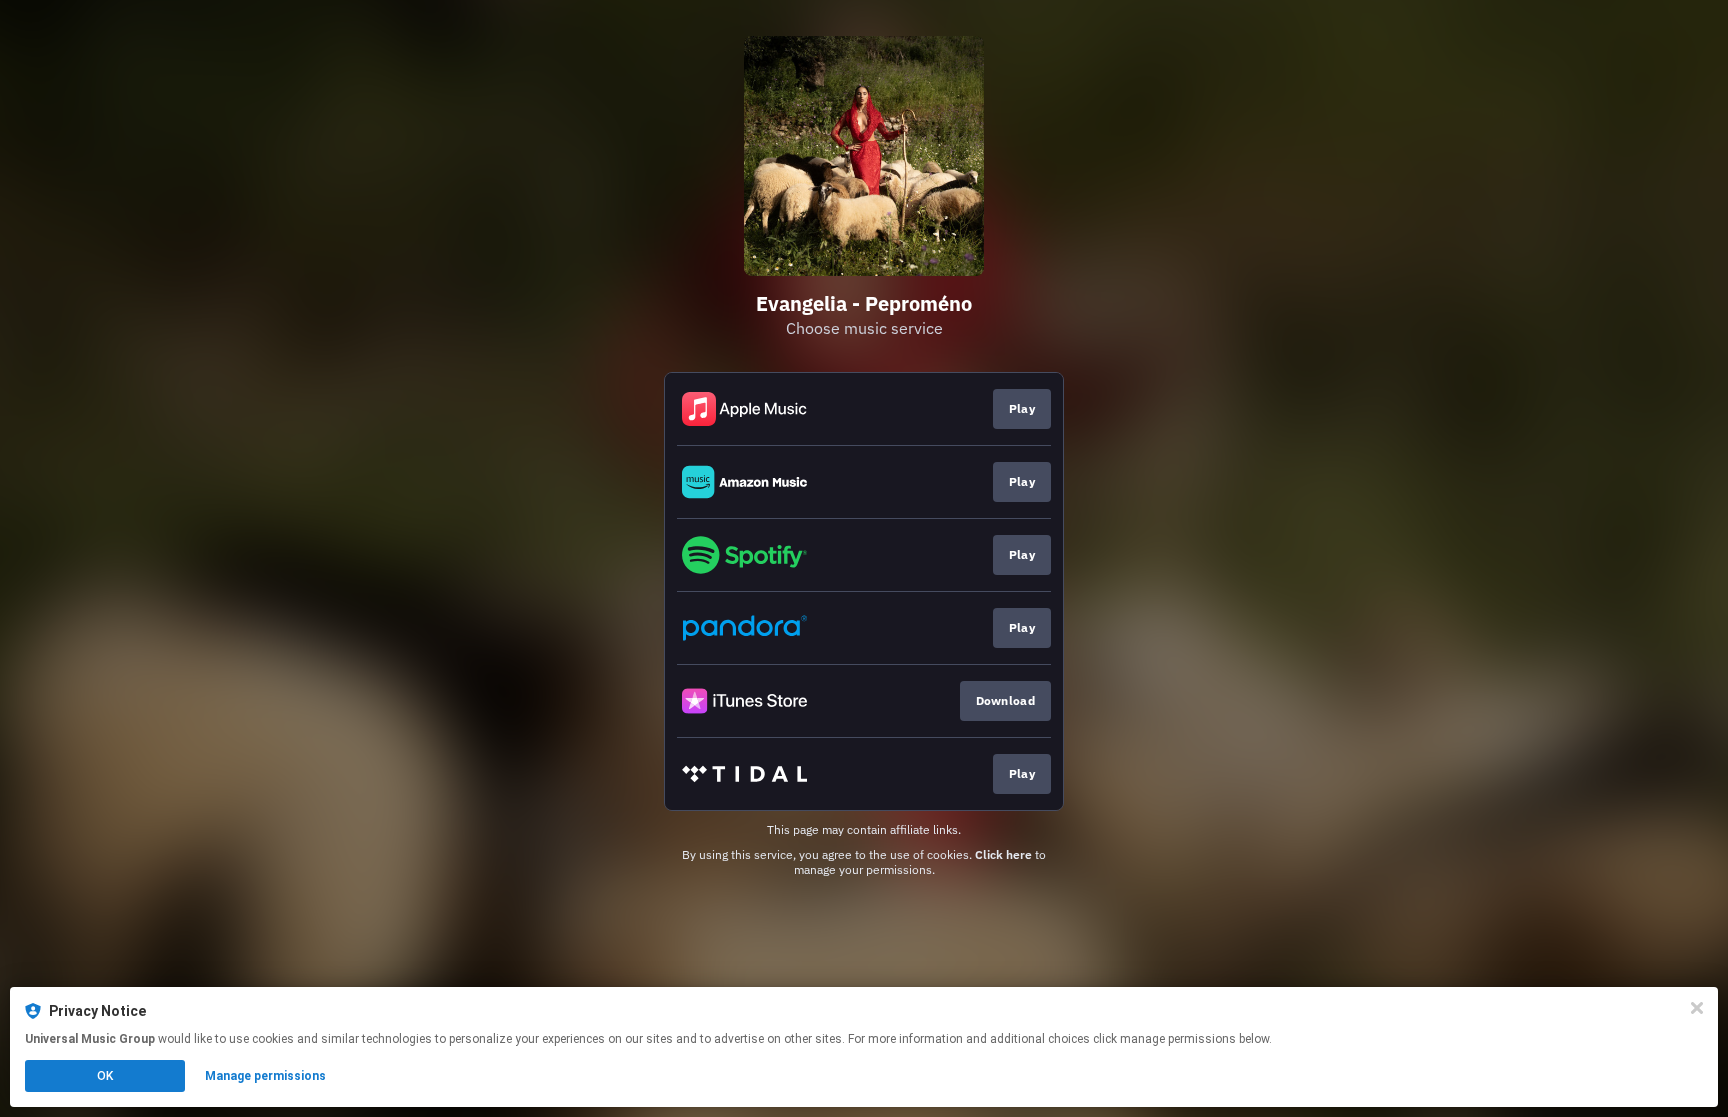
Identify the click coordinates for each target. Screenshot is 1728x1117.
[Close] (1697, 1008)
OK (105, 1076)
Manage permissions (265, 1076)
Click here (1003, 854)
